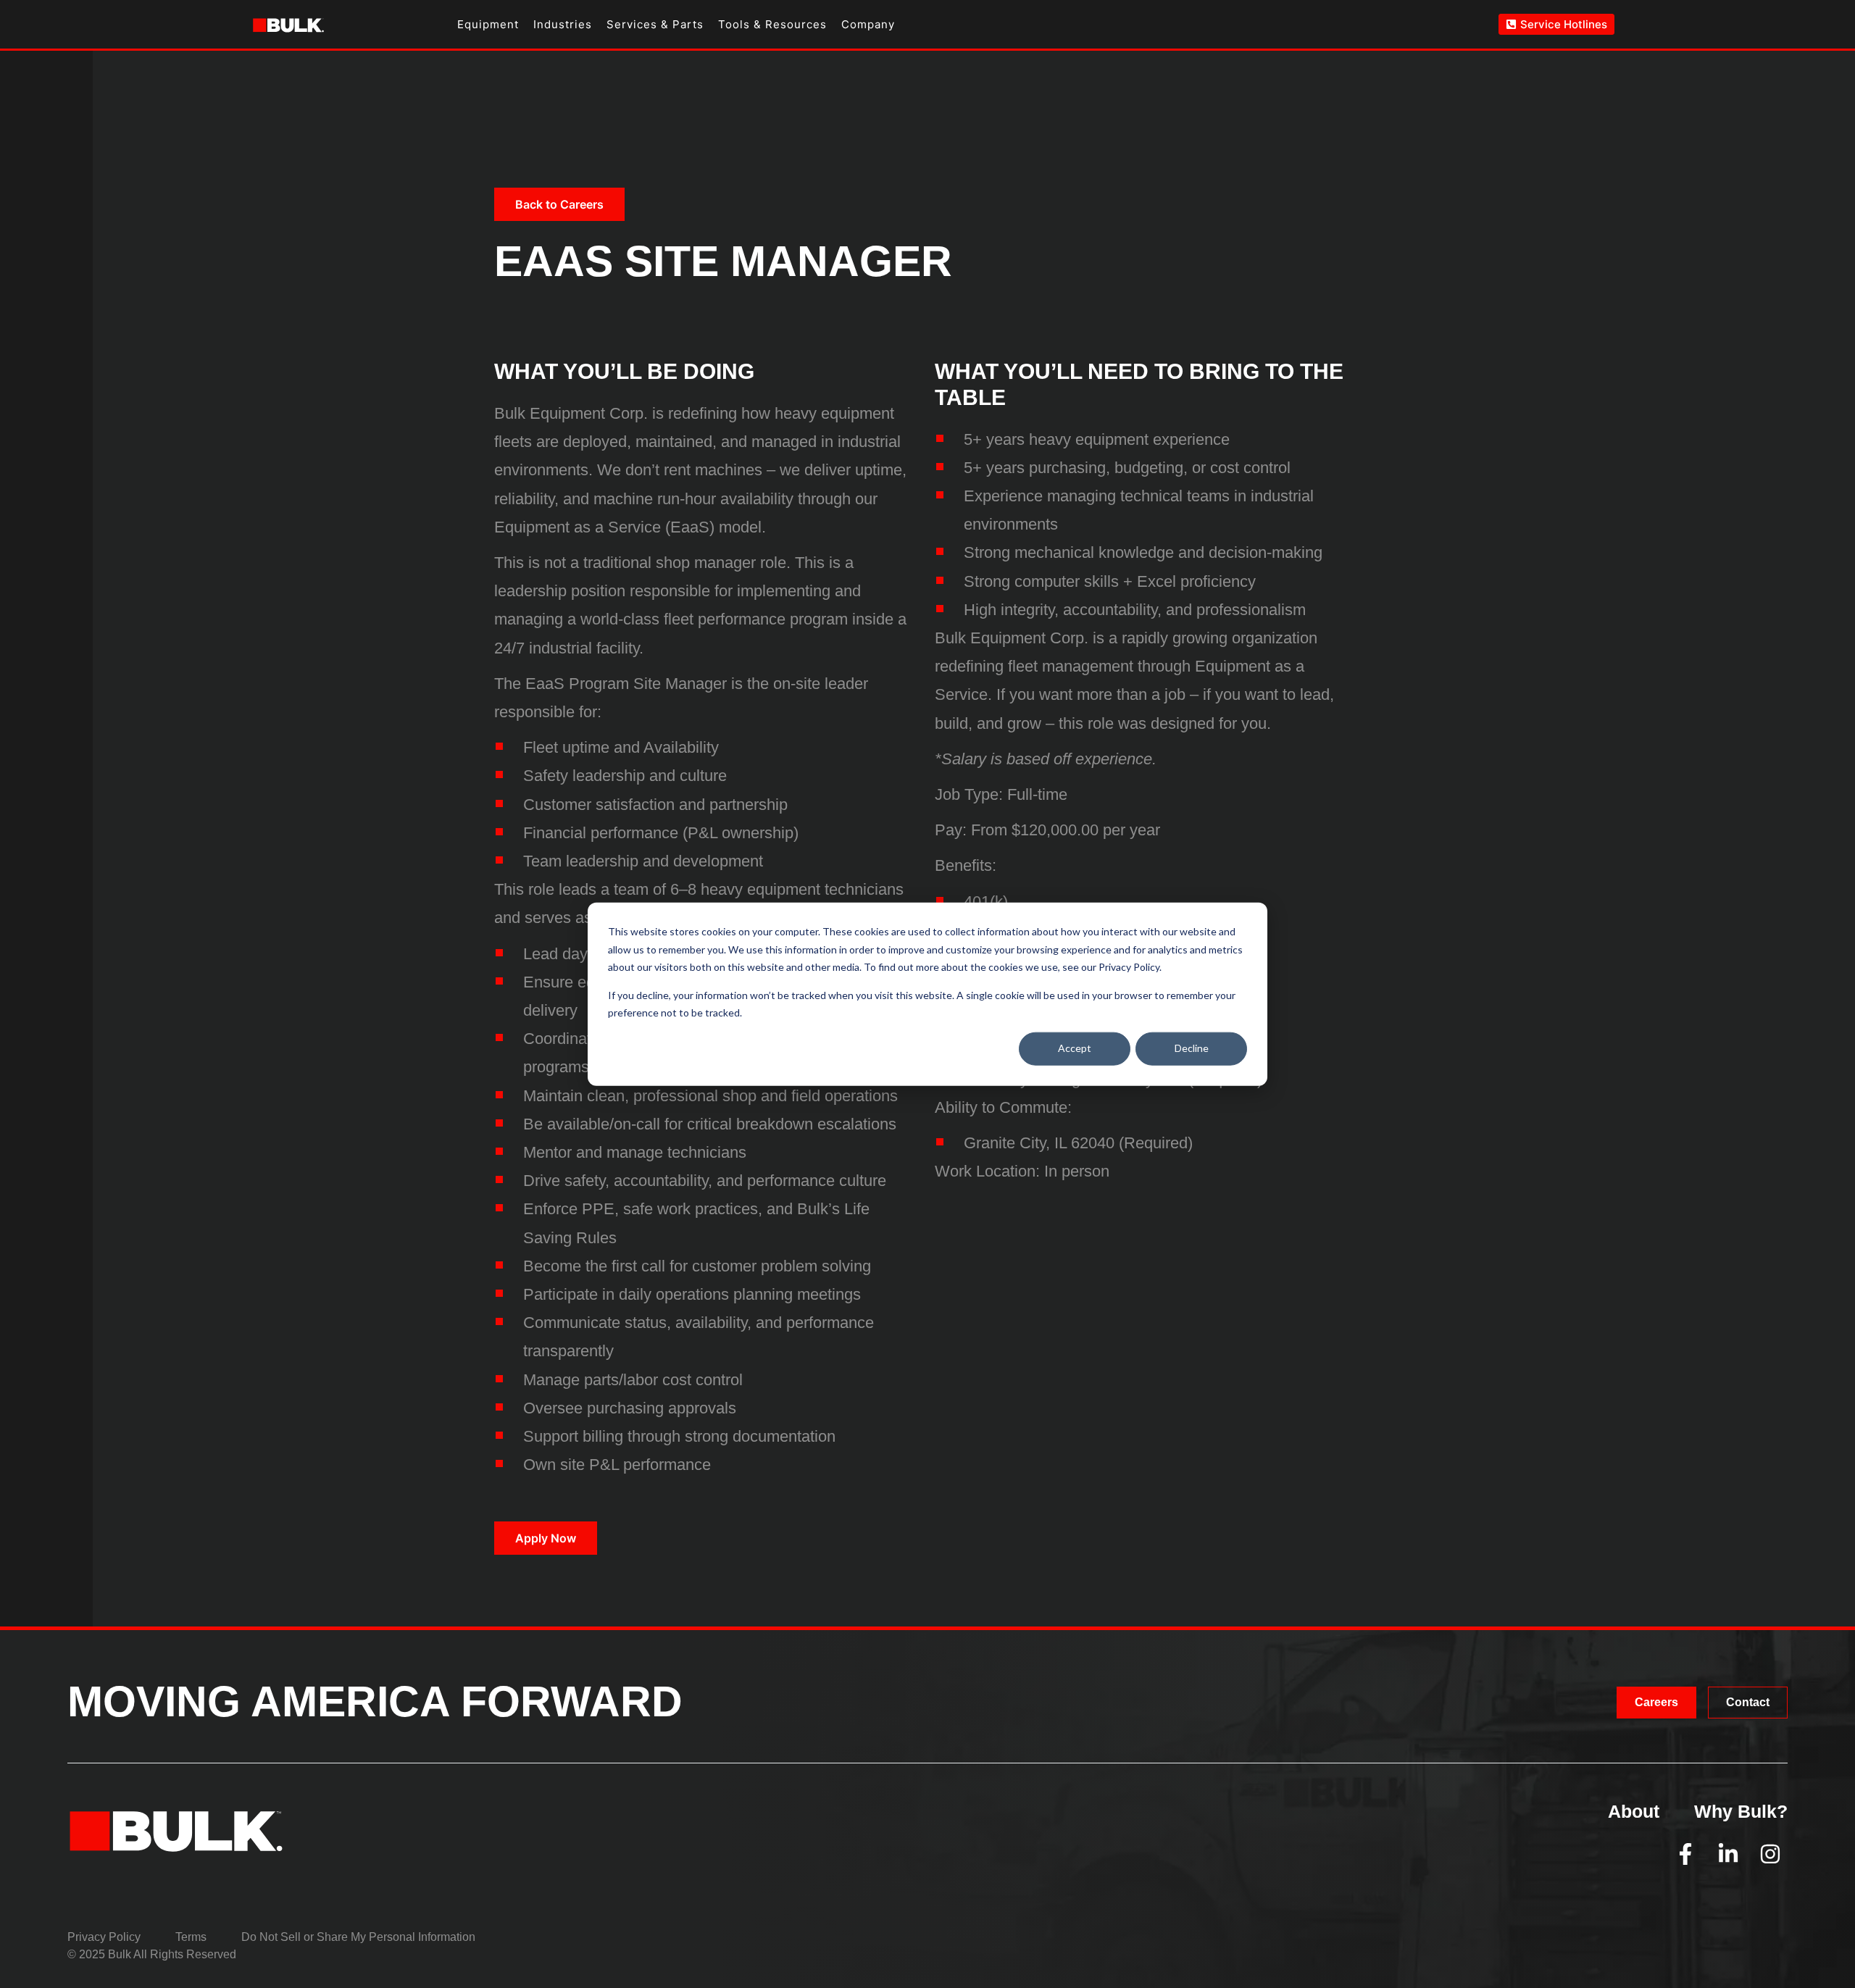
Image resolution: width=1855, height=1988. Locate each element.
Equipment (488, 24)
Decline (1192, 1048)
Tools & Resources (772, 24)
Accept (1075, 1048)
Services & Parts (655, 24)
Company (868, 24)
